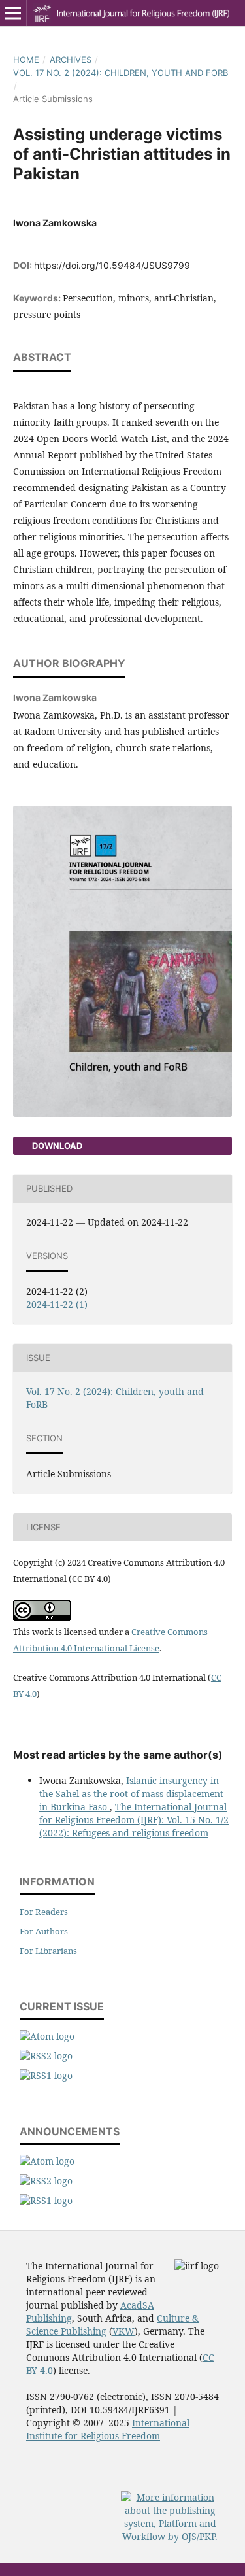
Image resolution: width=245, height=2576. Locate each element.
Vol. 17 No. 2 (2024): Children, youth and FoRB (121, 73)
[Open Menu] (13, 13)
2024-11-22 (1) (57, 1304)
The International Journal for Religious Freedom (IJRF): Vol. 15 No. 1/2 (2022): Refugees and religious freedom (134, 1820)
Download (56, 1146)
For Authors (44, 1931)
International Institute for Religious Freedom (108, 2429)
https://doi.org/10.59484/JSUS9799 (112, 265)
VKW (123, 2331)
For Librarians (48, 1951)
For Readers (44, 1912)
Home (26, 60)
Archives (71, 60)
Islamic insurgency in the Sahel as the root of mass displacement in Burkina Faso (131, 1794)
